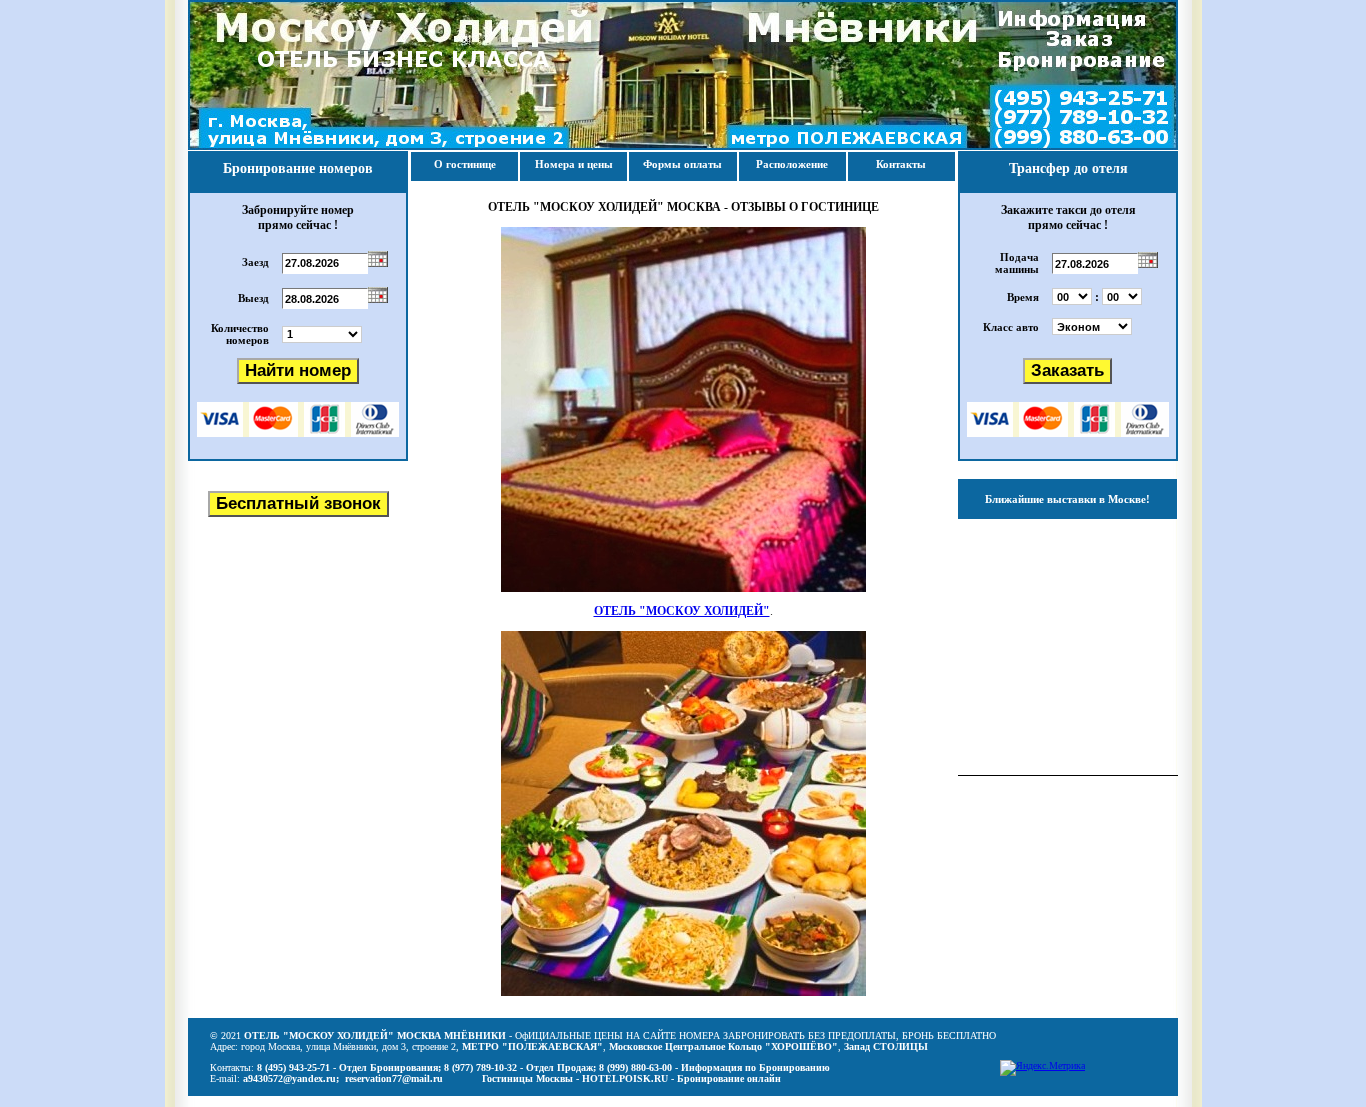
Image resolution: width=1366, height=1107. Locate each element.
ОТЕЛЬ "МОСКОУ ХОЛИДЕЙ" (682, 611)
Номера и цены (574, 164)
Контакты (901, 164)
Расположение (792, 164)
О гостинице (465, 164)
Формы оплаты (682, 164)
